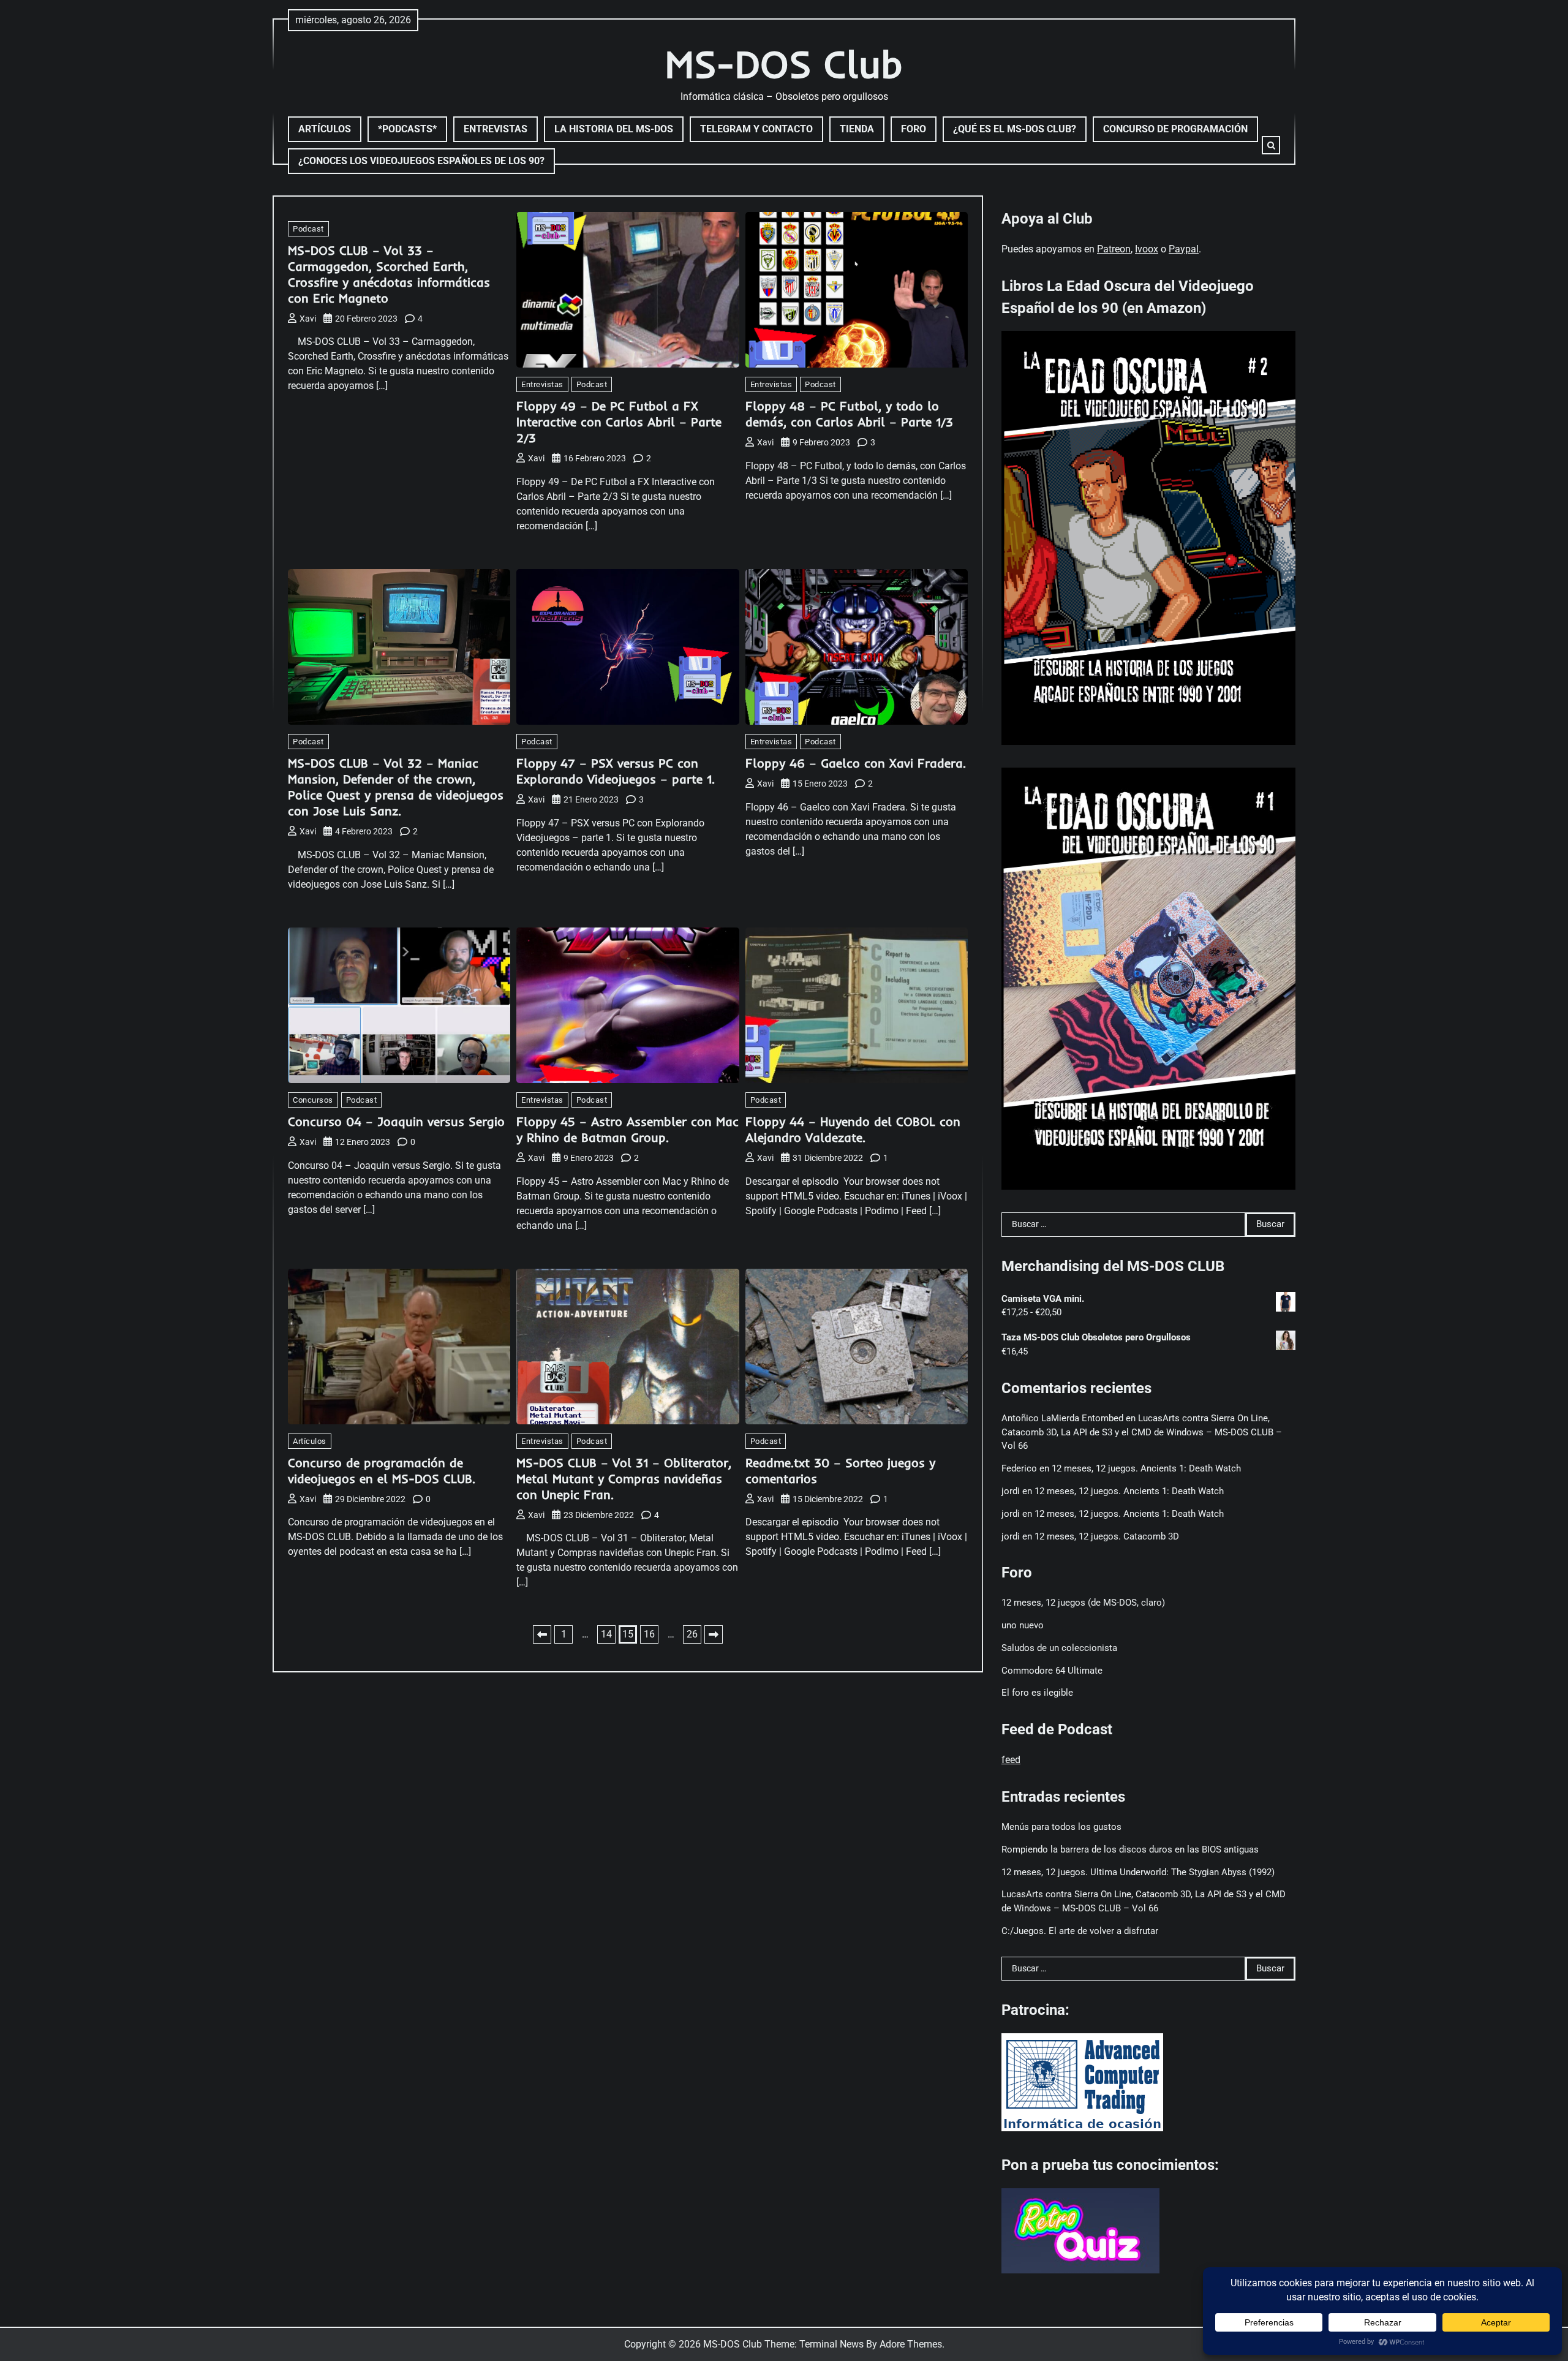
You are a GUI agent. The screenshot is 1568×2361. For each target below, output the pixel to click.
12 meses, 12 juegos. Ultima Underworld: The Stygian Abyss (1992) (1138, 1872)
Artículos (325, 129)
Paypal (1184, 249)
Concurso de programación (1175, 129)
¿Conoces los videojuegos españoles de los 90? (421, 161)
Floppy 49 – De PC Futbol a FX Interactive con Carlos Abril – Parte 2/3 (619, 422)
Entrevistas (496, 129)
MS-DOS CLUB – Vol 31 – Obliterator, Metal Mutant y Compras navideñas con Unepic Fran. (624, 1479)
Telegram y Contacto (756, 129)
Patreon (1114, 249)
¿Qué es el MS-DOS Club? (1015, 129)
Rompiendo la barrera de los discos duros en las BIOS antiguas (1130, 1849)
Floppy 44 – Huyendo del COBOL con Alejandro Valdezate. (853, 1129)
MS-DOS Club (784, 64)
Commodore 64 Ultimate (1052, 1671)
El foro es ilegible (1037, 1693)
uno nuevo (1023, 1625)
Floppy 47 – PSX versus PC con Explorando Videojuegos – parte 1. (616, 771)
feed (1011, 1760)
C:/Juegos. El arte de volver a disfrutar (1080, 1931)
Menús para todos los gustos (1061, 1827)
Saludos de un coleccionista (1059, 1648)
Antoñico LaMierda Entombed (1062, 1418)
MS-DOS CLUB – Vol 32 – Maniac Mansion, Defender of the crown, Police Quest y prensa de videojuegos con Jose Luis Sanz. (396, 787)
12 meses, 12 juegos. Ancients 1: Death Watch (1146, 1468)
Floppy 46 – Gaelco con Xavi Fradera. (856, 763)
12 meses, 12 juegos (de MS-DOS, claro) (1083, 1603)
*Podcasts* (407, 129)
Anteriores (542, 1634)
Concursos (313, 1100)
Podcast (308, 229)
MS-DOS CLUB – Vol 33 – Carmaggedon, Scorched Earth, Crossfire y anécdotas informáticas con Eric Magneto (389, 274)
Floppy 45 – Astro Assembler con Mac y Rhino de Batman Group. (628, 1129)
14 (606, 1634)
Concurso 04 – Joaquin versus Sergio (396, 1121)
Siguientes (714, 1634)
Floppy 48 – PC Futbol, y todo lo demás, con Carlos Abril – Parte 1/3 (849, 414)
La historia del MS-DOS (614, 129)
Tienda (857, 129)
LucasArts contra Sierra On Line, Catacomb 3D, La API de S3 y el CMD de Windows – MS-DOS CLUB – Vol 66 (1142, 1432)
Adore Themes (911, 2344)
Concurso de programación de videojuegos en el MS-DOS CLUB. (382, 1471)
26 (692, 1634)
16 (649, 1634)
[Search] (1271, 145)
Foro (914, 129)
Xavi (308, 319)
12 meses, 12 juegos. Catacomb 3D (1107, 1536)
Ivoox (1147, 249)
